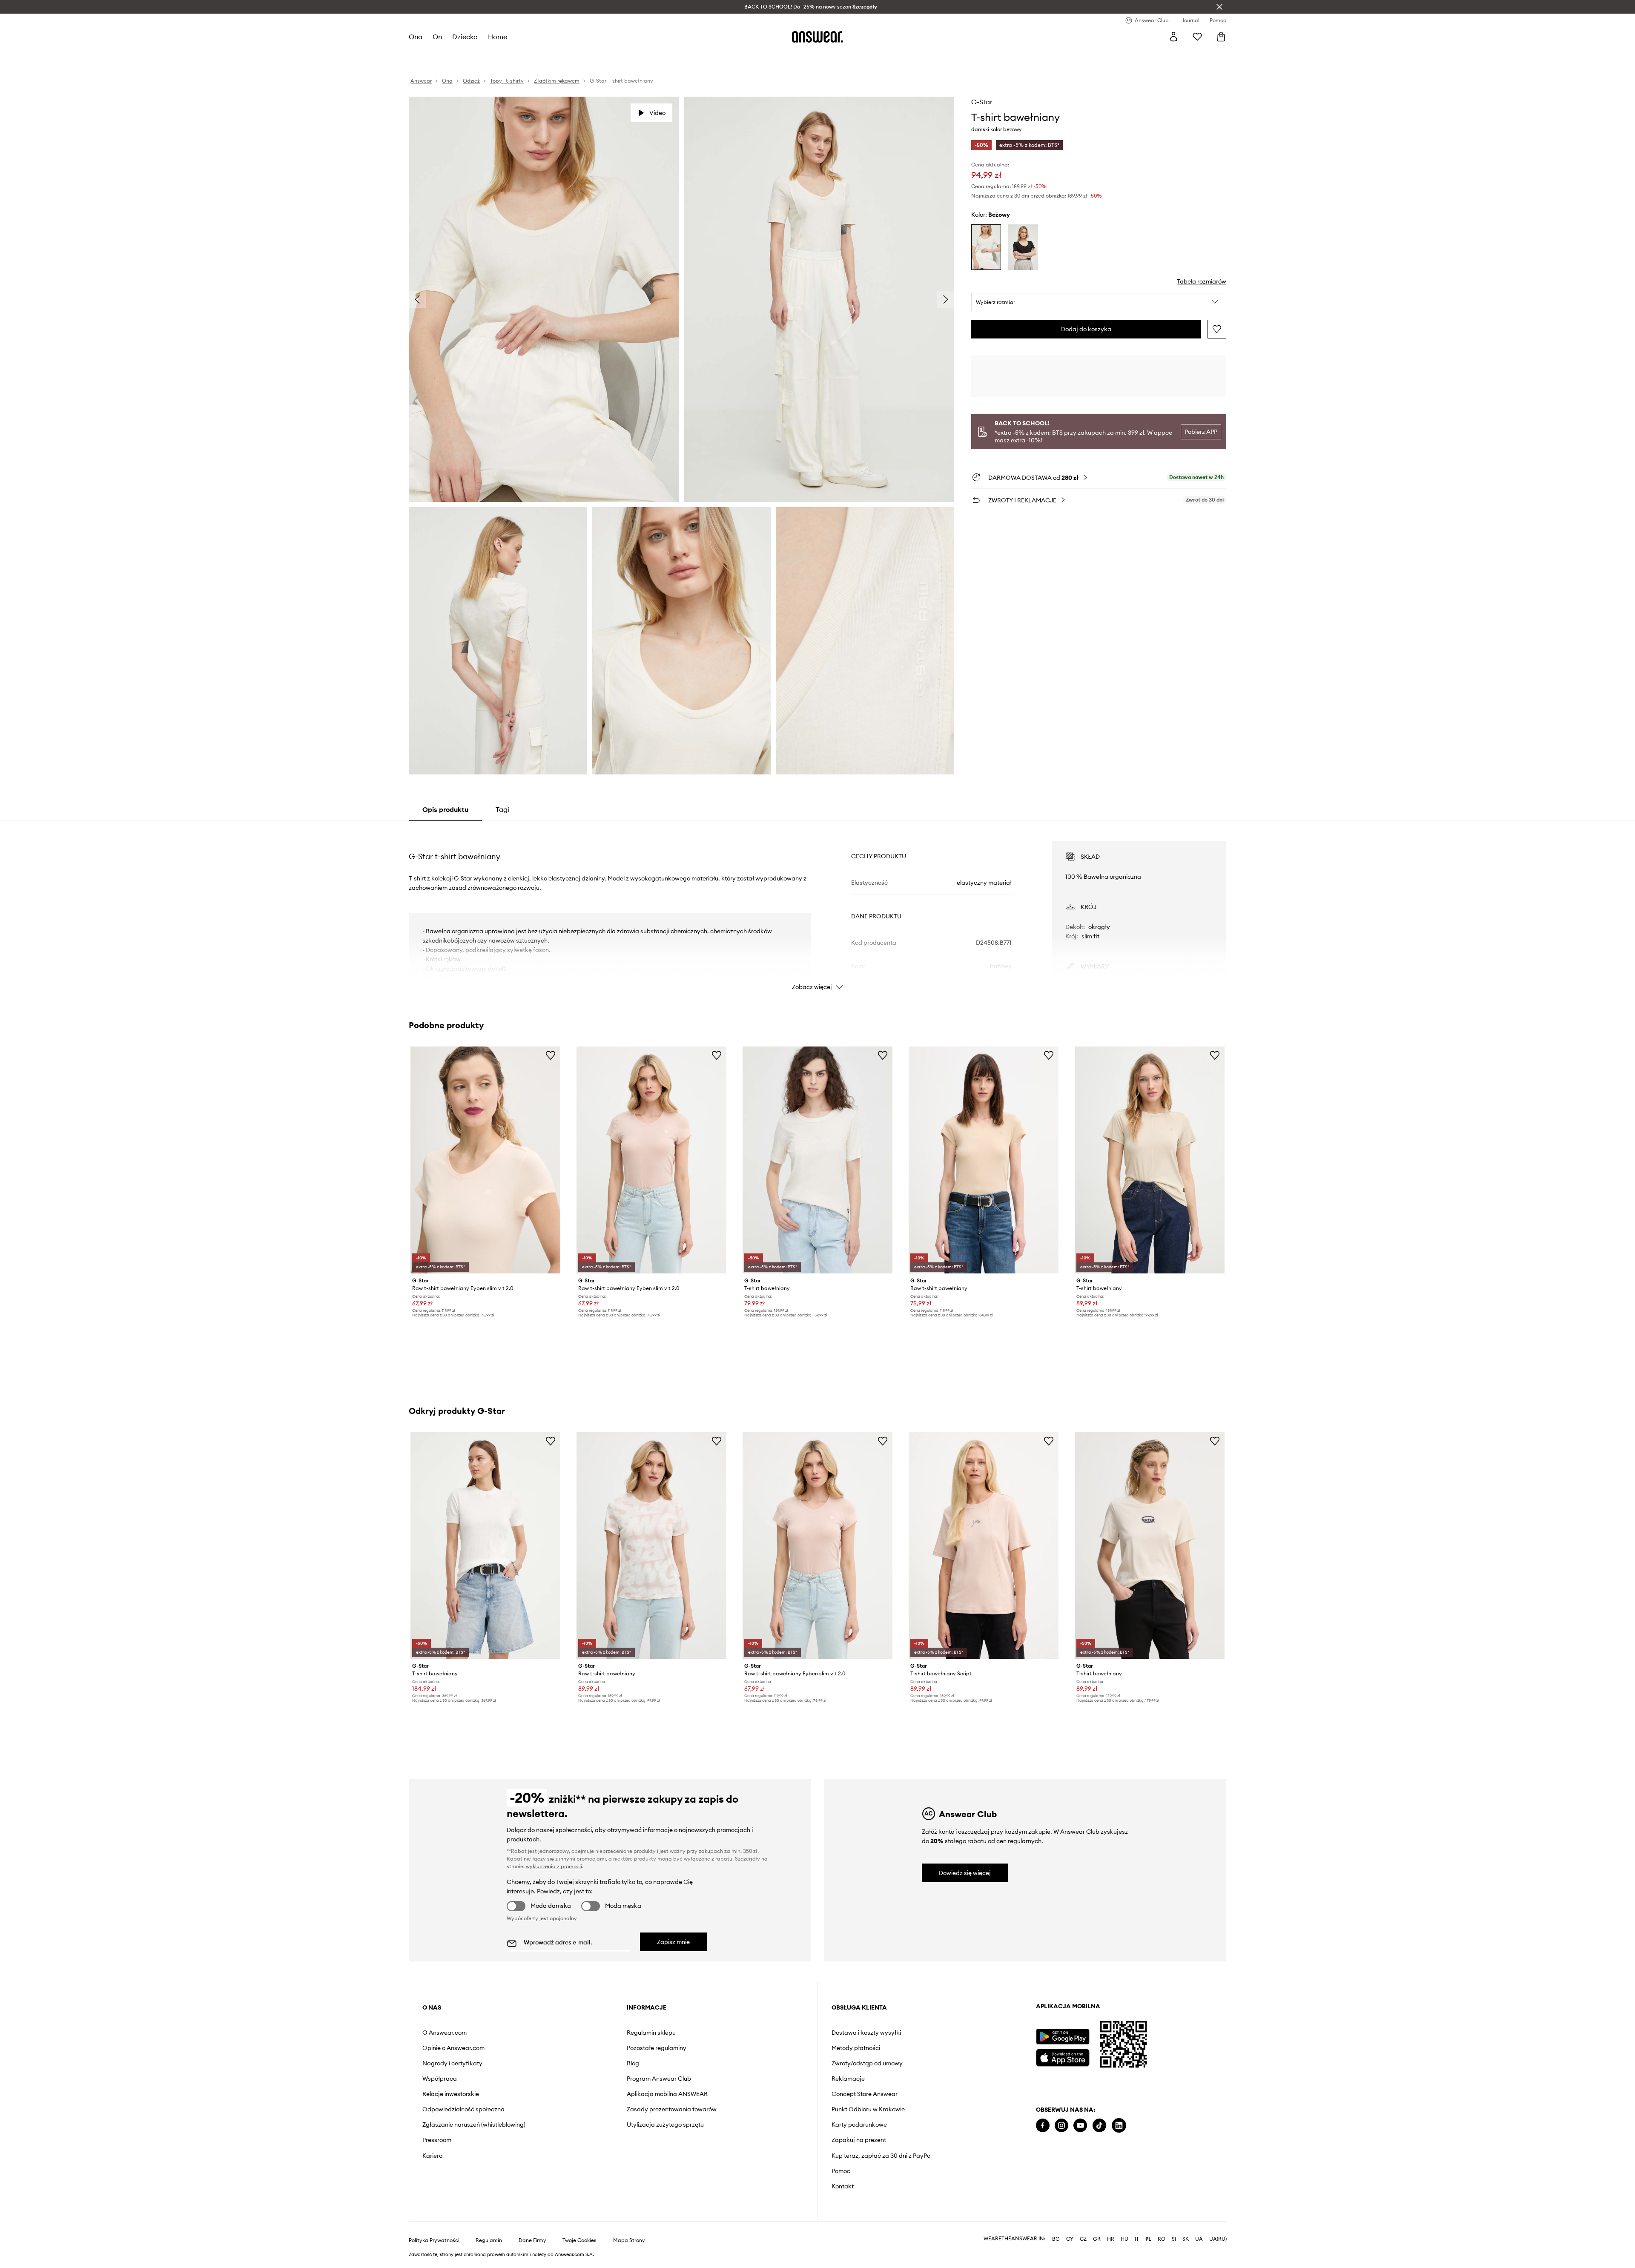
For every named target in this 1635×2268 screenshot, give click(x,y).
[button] (1099, 302)
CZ (1083, 2239)
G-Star (982, 102)
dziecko (465, 37)
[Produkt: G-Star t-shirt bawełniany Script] (984, 1545)
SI (1174, 2239)
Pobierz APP (1201, 432)
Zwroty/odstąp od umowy (867, 2063)
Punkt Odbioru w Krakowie (868, 2109)
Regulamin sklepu (651, 2033)
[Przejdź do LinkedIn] (1119, 2126)
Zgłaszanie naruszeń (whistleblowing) (474, 2125)
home (498, 37)
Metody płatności (856, 2048)
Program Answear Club (659, 2079)
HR (1111, 2239)
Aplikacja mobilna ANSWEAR (667, 2094)
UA (1199, 2239)
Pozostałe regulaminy (657, 2048)
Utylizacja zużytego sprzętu (665, 2125)
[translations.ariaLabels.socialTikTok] (1099, 2126)
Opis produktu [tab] (445, 809)
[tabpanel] (817, 908)
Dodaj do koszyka (1086, 329)
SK (1186, 2239)
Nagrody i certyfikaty (452, 2063)
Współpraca (440, 2079)
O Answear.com (445, 2033)
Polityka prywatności (434, 2240)
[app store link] (1063, 2057)
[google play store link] (1063, 2037)
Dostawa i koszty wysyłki (866, 2033)
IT (1137, 2239)
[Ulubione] (1197, 37)
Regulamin (489, 2240)
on (437, 37)
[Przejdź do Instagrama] (1061, 2126)
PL (1148, 2239)
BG (1056, 2239)
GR (1097, 2239)
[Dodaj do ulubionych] (1217, 329)
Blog (633, 2063)
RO (1162, 2239)
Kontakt (843, 2186)
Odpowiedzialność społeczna (463, 2109)
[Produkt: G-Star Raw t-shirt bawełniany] (984, 1160)
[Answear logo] (817, 37)
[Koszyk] (1221, 37)
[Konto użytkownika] (1173, 37)
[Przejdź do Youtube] (1080, 2126)
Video (657, 113)
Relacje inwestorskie (451, 2094)
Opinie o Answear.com (453, 2048)
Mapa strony (629, 2240)
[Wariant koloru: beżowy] (986, 247)
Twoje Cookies (579, 2240)
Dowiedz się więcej (965, 1873)
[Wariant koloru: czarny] (1023, 247)
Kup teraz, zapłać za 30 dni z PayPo (881, 2156)
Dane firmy (532, 2240)
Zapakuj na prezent (859, 2140)
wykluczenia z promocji (554, 1866)
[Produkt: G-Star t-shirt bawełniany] (817, 1160)
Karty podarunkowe (859, 2125)
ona (416, 37)
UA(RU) (1218, 2239)
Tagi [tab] (502, 809)
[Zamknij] (1219, 7)
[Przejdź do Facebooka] (1043, 2126)
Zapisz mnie (673, 1942)
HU (1124, 2239)
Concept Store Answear (865, 2094)
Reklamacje (848, 2079)
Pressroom (437, 2140)
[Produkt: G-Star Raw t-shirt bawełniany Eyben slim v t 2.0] (485, 1160)
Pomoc (841, 2171)
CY (1070, 2239)
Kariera (433, 2156)
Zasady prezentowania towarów (672, 2109)
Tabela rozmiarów (1202, 281)
